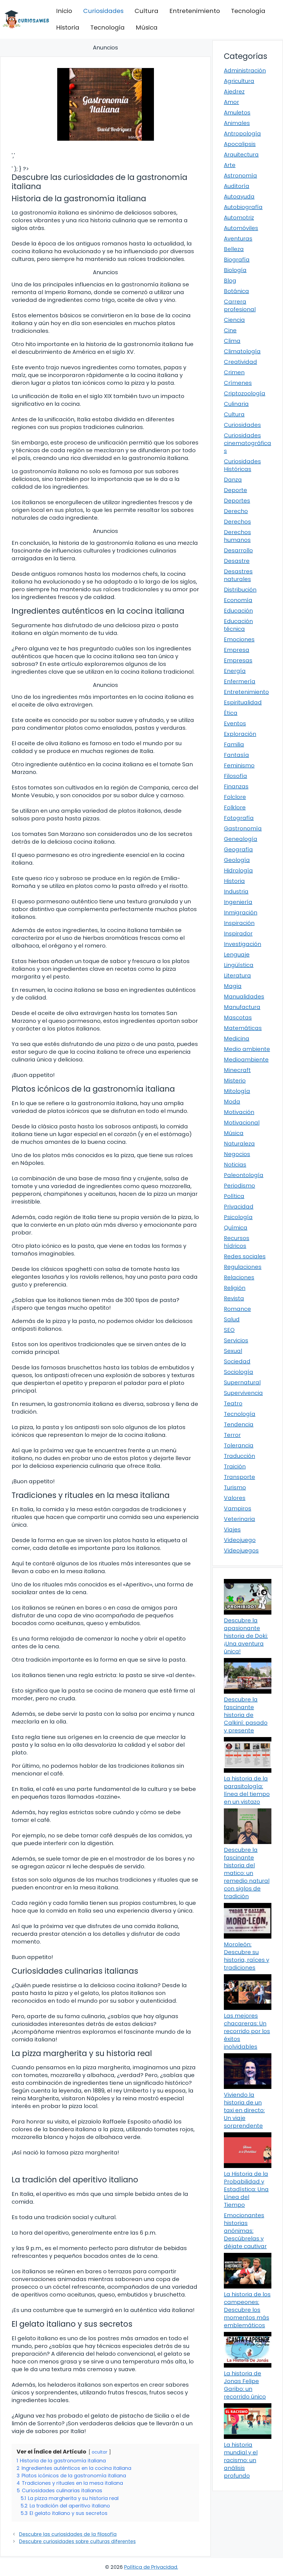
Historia (68, 28)
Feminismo (239, 765)
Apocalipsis (240, 144)
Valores (235, 1498)
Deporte (235, 490)
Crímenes (238, 383)
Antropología (242, 134)
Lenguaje (237, 954)
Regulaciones (243, 1267)
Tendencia (239, 1424)
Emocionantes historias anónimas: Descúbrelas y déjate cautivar (245, 2231)
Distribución (240, 590)
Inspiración (239, 923)
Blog (230, 281)
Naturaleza (239, 1144)
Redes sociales (245, 1256)
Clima (232, 341)
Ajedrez (234, 91)
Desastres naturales (238, 575)
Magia (233, 986)
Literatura (237, 976)
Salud (232, 1319)
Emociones (239, 639)
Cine (230, 330)
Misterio (235, 1081)
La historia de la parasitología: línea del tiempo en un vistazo (247, 1790)
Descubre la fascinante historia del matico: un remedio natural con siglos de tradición (247, 1873)
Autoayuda (239, 197)
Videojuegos (241, 1550)
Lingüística (239, 965)
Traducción (239, 1456)
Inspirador (238, 933)
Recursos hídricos (237, 1242)
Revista (234, 1298)
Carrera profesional (240, 305)
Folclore (235, 797)
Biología (235, 270)
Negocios (237, 1154)
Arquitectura (241, 155)
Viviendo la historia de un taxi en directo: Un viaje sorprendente (244, 2110)
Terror (232, 1435)
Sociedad (237, 1361)
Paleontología (244, 1175)
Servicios (236, 1340)
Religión (235, 1288)
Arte (230, 165)
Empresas (238, 660)
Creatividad (240, 362)
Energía (235, 671)
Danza (233, 480)
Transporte (239, 1477)
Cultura (146, 11)
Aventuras (238, 239)
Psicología (238, 1217)
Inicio (64, 11)
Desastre (237, 561)
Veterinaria (239, 1519)
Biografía (237, 260)
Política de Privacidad (151, 2567)
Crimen (234, 372)
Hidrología (238, 870)
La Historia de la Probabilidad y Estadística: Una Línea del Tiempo (246, 2189)
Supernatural (242, 1382)
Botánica (236, 291)
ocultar (100, 2452)
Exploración (240, 734)
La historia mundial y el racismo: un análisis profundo (241, 2460)
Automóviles (241, 228)
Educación (238, 611)
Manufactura (242, 1007)
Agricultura (239, 81)
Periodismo (239, 1186)
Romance (237, 1309)
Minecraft (237, 1070)
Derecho (236, 511)
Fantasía (236, 755)
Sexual (233, 1351)
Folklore (235, 807)
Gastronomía (243, 828)
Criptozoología (245, 393)
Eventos (235, 723)
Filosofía (235, 776)
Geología (237, 860)
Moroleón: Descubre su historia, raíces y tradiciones (247, 1956)
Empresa (237, 650)
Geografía (238, 849)
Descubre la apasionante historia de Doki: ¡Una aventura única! (246, 1636)
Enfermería (240, 681)
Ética (231, 713)
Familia (234, 744)
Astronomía (240, 176)
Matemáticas (243, 1028)
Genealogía (241, 839)
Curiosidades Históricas (242, 465)
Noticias (235, 1165)
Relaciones (239, 1277)
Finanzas (236, 786)
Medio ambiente (247, 1049)
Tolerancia (239, 1445)
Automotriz (239, 218)
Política (234, 1196)
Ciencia (234, 320)
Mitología (237, 1091)
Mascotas (238, 1018)
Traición (235, 1466)
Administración (245, 70)
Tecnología (248, 11)
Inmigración (241, 912)
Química (236, 1228)
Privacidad (239, 1207)
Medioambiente (246, 1060)
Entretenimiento (195, 11)
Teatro (233, 1403)
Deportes (237, 501)
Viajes (232, 1529)
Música (147, 28)
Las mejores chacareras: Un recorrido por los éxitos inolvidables (247, 2031)
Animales (237, 123)
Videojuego (240, 1540)
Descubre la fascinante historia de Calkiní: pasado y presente (246, 1715)
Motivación (239, 1112)
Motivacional (242, 1123)
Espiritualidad (243, 702)
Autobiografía (243, 207)
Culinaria (236, 404)
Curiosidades (103, 11)
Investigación (243, 944)
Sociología (239, 1372)
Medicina (237, 1039)
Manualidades (244, 997)
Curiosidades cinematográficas (247, 443)
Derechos (237, 522)
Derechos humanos (237, 536)
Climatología (242, 351)
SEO (229, 1330)
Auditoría (237, 186)
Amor (231, 102)
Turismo (235, 1487)
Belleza (234, 249)
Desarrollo (238, 550)
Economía (238, 600)
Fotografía (239, 818)
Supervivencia (243, 1393)
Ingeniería (238, 902)
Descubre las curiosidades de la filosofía (68, 2534)
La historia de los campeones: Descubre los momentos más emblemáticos (247, 2310)
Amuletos (237, 113)
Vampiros (238, 1508)
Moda (232, 1102)
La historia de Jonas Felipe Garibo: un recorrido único (245, 2385)
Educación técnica (238, 625)
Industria (236, 891)
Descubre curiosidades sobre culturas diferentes (77, 2541)
